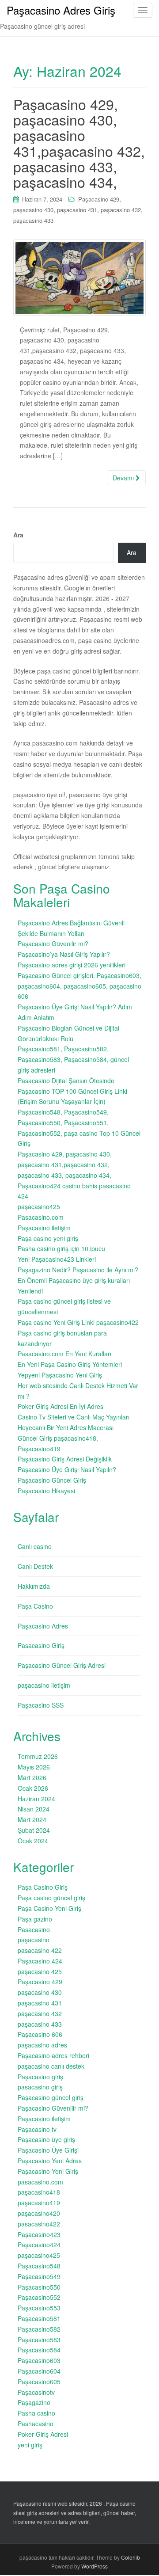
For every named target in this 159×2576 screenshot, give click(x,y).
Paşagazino (34, 2402)
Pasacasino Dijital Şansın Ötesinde (66, 1081)
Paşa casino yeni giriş (48, 1238)
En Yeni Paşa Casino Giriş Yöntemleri (70, 1364)
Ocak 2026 (33, 1788)
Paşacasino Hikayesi (46, 1491)
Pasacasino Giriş (41, 1645)
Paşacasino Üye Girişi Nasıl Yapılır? (67, 1469)
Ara (18, 535)
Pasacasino (34, 1929)
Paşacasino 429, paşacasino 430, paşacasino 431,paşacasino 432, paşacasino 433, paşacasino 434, (79, 143)
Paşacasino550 (39, 2287)
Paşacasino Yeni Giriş (48, 2171)
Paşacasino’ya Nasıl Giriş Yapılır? (64, 954)
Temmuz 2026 (38, 1756)
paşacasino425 (39, 1206)
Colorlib (131, 2557)
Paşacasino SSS (41, 1705)
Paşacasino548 (39, 2266)
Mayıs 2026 (34, 1767)
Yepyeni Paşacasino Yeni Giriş (60, 1375)
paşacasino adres (42, 2045)
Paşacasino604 (39, 2371)
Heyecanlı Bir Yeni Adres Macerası (66, 1427)
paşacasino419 (39, 2203)
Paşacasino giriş (40, 2077)
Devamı (124, 478)
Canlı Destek (35, 1566)
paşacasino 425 (40, 1971)
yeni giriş (30, 2445)
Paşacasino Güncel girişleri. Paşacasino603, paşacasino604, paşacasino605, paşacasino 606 (79, 986)
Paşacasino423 (39, 2234)
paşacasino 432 (121, 210)
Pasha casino (36, 2413)
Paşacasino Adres (43, 1626)
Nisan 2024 (34, 1809)
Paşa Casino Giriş (43, 1887)
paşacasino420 (39, 2213)
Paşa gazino (35, 1919)
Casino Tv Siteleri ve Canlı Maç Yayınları (74, 1417)
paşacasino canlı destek (51, 2066)
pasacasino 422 (40, 1950)
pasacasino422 (39, 2224)
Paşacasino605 (39, 2382)
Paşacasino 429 (99, 199)
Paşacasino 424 (40, 1961)
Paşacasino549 (39, 2276)
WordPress (95, 2566)
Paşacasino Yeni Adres (50, 2161)
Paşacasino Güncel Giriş (52, 1480)
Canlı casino (35, 1546)
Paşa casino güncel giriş (51, 1898)
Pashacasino (36, 2424)
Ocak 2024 (33, 1841)
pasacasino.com (40, 2182)
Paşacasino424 (39, 2245)
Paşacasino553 (39, 2308)
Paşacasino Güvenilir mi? (53, 944)
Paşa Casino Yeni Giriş (49, 1908)
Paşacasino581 (39, 2318)
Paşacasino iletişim (44, 1228)
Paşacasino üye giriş (46, 2139)
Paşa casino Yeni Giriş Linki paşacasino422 (78, 1322)
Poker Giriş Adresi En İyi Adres (61, 1406)
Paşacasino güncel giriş (51, 2097)
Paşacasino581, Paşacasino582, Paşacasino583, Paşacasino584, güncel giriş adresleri (73, 1059)
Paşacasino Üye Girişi (48, 2150)
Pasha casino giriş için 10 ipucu (61, 1248)
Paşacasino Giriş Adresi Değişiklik (65, 1459)
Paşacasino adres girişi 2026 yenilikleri (72, 965)
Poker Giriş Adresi (43, 2434)
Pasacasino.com (41, 1217)
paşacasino (34, 1940)
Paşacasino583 (39, 2340)
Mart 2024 (32, 1819)
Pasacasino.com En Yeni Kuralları (64, 1354)
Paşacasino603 (39, 2360)
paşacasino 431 (77, 210)
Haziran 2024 (36, 1799)
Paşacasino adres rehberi (53, 2055)
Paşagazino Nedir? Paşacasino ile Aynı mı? (78, 1270)
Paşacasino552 (39, 2297)
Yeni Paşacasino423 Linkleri (57, 1259)
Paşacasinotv (36, 2392)
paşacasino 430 (33, 210)
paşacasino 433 (33, 220)
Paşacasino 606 (40, 2034)
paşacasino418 (39, 2192)
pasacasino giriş (40, 2087)
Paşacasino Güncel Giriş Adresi (62, 1665)
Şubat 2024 (34, 1830)
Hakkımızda (34, 1586)
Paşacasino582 (39, 2329)
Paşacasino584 (39, 2350)
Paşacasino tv (37, 2129)
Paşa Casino (35, 1606)
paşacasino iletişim (44, 1685)
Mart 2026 (32, 1777)
